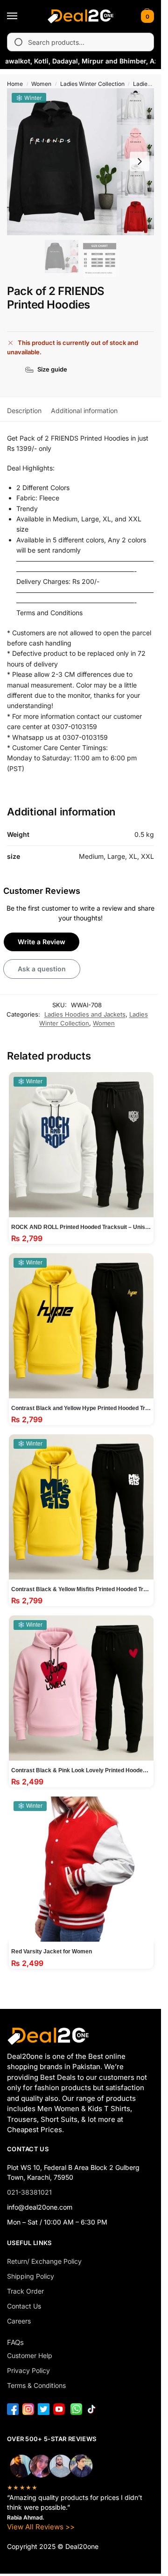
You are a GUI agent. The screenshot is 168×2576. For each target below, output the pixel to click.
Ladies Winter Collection (92, 84)
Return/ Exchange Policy (44, 2261)
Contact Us (24, 2306)
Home (15, 84)
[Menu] (21, 16)
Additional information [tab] (84, 411)
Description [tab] (24, 411)
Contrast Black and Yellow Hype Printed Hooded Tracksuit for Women (81, 1408)
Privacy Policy (28, 2370)
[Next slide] (140, 161)
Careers (19, 2321)
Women (41, 84)
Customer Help (30, 2355)
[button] (146, 16)
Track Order (25, 2291)
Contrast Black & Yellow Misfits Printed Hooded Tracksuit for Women (81, 1589)
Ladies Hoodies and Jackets (85, 1014)
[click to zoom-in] (80, 162)
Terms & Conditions (36, 2385)
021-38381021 (29, 2192)
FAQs (15, 2342)
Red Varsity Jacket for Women (52, 1951)
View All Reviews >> (41, 2527)
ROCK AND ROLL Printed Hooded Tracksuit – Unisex (81, 1227)
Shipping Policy (31, 2276)
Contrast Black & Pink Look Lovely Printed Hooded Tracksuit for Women (81, 1770)
